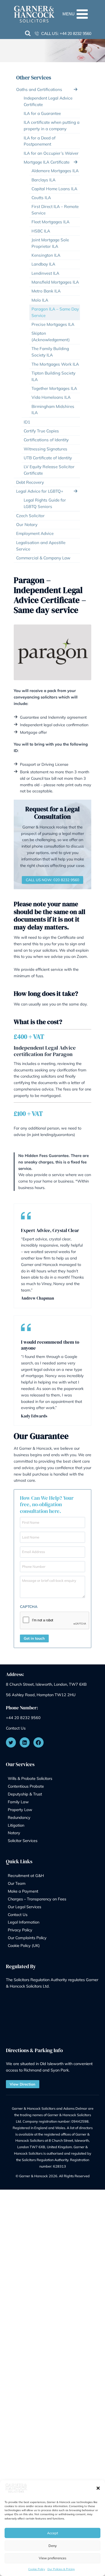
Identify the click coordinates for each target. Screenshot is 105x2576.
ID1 (27, 422)
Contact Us (16, 1728)
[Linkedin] (25, 1742)
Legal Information (24, 1922)
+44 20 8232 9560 (76, 33)
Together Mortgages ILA (54, 388)
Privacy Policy (20, 1930)
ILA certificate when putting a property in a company (52, 126)
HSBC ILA (41, 231)
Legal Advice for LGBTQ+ (40, 491)
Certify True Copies (41, 431)
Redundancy (19, 1817)
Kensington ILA (46, 255)
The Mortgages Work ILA (55, 364)
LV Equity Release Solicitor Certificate (49, 470)
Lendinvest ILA (45, 273)
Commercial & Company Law (43, 558)
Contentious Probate (26, 1786)
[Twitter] (11, 1742)
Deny (53, 2546)
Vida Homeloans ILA (51, 397)
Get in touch (34, 1638)
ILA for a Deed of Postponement (40, 141)
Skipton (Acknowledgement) (51, 336)
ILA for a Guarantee (42, 113)
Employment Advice (35, 533)
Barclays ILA (43, 180)
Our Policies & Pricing (61, 2569)
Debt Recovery (30, 482)
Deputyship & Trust (25, 1794)
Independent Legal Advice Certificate (48, 101)
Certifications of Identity (46, 440)
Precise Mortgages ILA (53, 324)
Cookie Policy (37, 2569)
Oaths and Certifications (39, 89)
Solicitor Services (23, 1841)
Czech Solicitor (30, 516)
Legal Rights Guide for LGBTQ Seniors (45, 503)
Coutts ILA (41, 198)
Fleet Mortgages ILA (50, 222)
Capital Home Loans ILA (54, 189)
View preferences (52, 2558)
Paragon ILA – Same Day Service (55, 312)
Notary (14, 1833)
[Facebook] (38, 1742)
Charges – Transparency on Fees (37, 1899)
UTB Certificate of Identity (48, 458)
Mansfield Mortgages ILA (55, 282)
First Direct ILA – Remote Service (55, 210)
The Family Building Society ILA (50, 352)
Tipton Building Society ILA (53, 376)
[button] (98, 2488)
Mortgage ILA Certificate (47, 162)
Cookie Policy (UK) (24, 1945)
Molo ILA (40, 300)
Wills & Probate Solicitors (30, 1778)
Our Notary (27, 525)
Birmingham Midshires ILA (53, 410)
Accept (52, 2533)
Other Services (34, 77)
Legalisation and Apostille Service (41, 546)
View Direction (22, 2084)
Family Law (18, 1802)
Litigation (16, 1825)
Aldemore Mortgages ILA (55, 171)
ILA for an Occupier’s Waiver (51, 153)
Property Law (20, 1810)
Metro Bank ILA (46, 291)
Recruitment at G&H (26, 1875)
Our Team (17, 1883)
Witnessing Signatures (45, 449)
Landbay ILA (43, 264)
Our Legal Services (24, 1907)
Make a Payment (23, 1891)
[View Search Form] (28, 34)
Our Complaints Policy (27, 1938)
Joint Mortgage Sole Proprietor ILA (50, 243)
